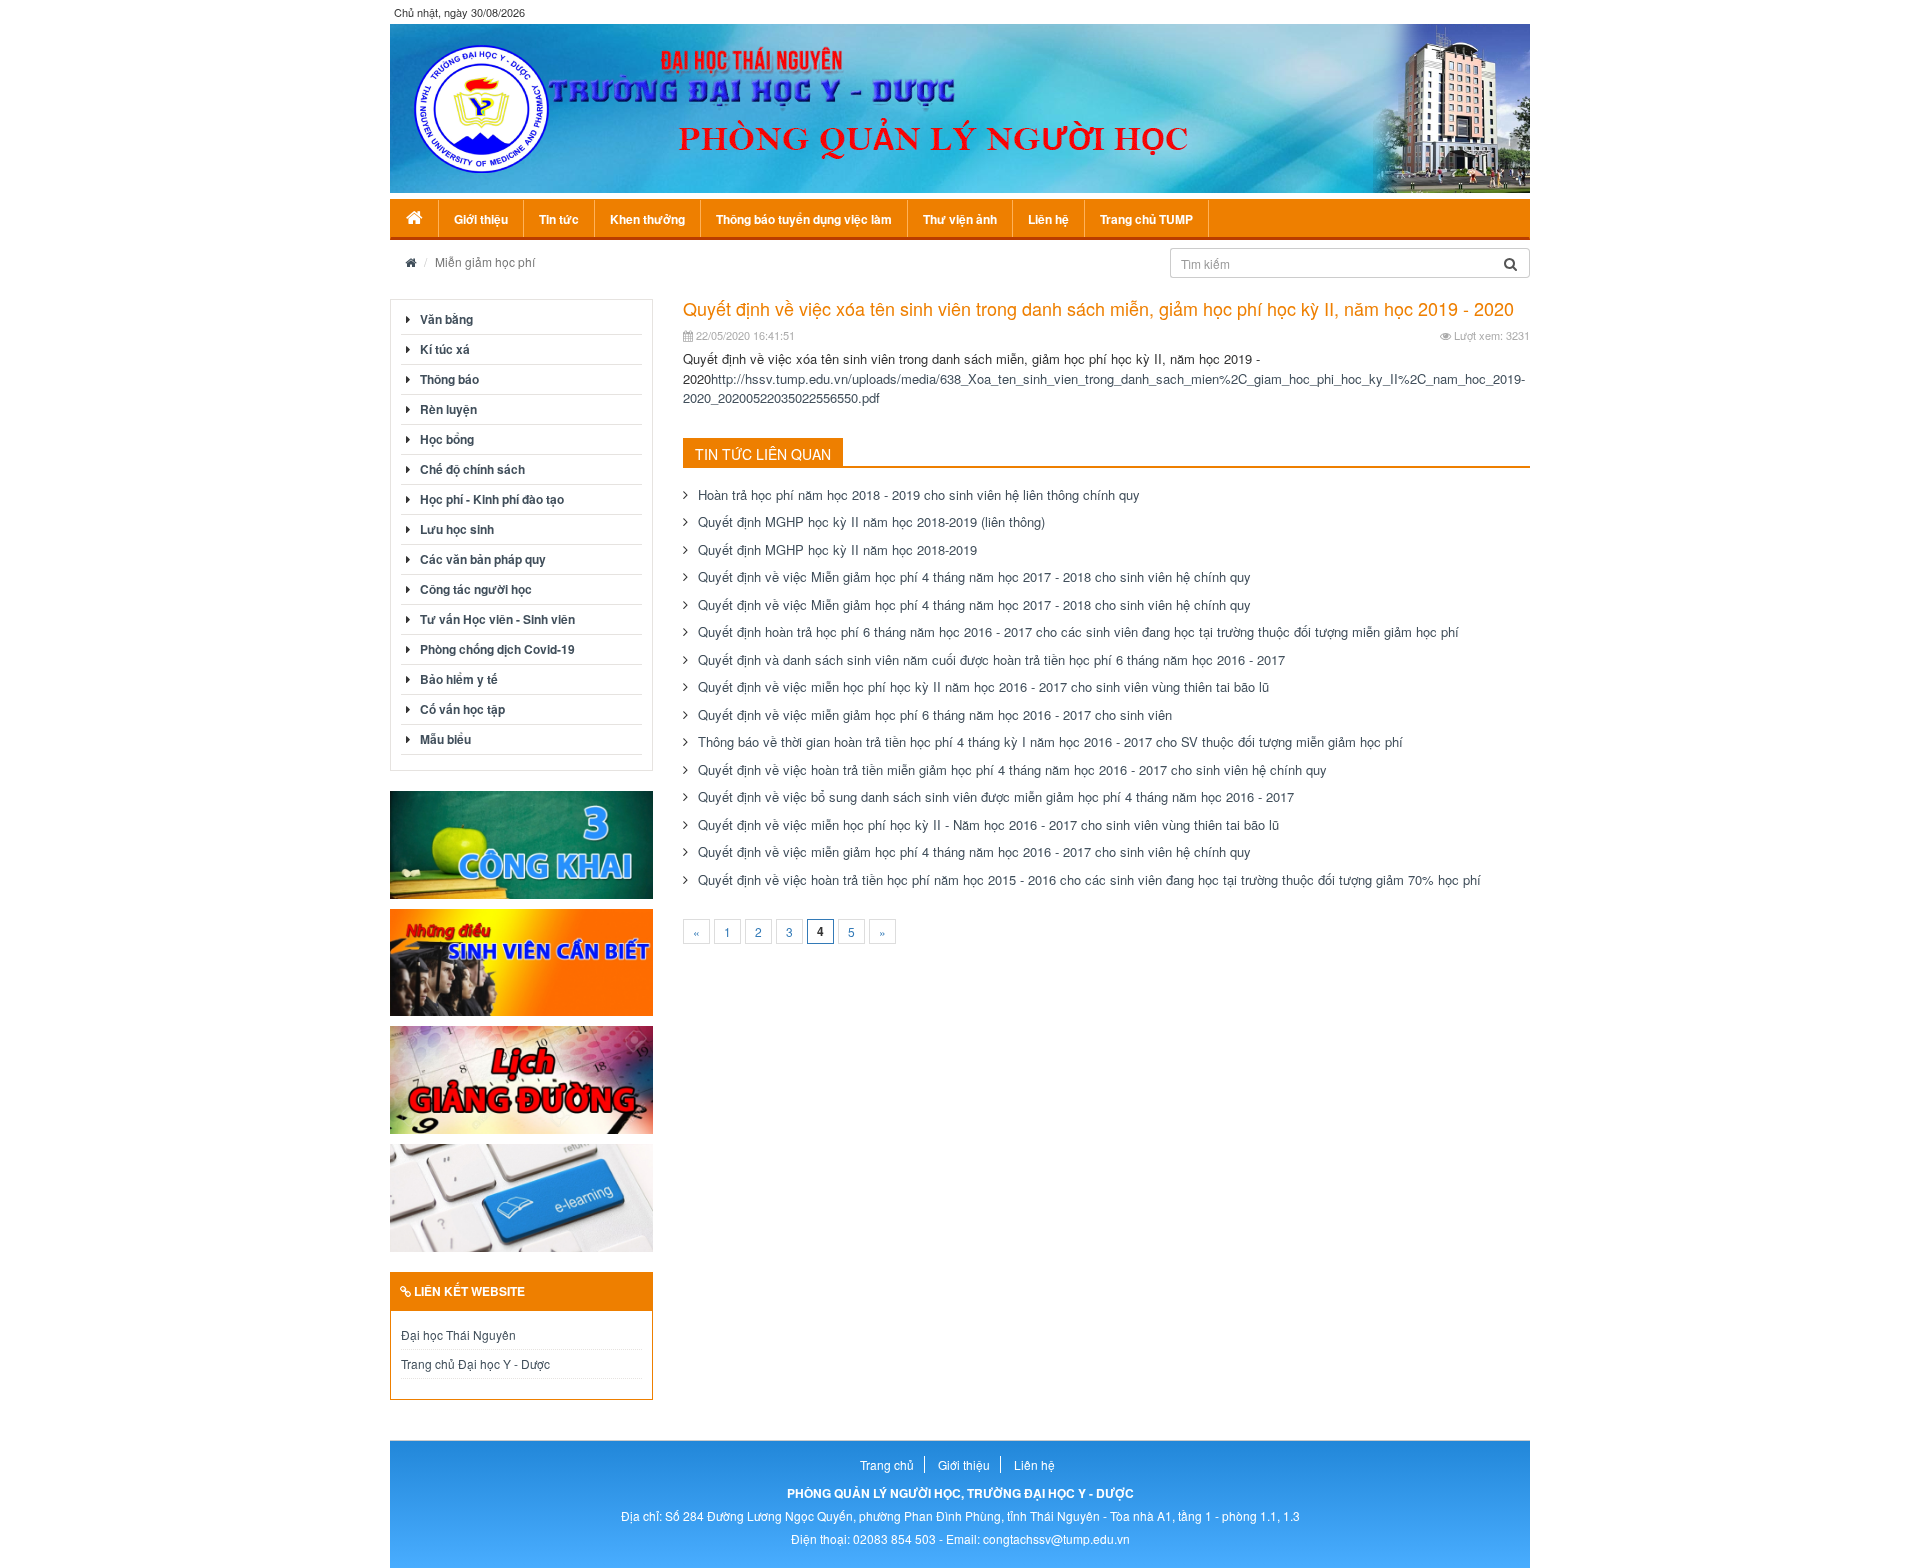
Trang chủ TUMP (1146, 219)
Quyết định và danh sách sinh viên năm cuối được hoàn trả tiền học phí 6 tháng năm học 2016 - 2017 (991, 659)
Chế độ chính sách (472, 469)
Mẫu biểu (445, 739)
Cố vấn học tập (462, 709)
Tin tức (559, 219)
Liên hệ (1048, 219)
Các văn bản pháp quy (483, 559)
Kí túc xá (445, 349)
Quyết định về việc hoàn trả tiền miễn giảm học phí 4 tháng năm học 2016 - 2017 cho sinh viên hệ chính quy (1012, 769)
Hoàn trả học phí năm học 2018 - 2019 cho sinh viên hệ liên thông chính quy (919, 494)
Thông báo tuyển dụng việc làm (804, 219)
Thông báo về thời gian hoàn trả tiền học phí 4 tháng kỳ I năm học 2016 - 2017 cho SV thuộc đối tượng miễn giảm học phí (1050, 741)
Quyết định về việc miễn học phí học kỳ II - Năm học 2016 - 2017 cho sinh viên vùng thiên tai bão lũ (988, 824)
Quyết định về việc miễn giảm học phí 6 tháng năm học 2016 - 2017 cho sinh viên (935, 714)
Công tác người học (476, 589)
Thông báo (449, 379)
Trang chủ (887, 1464)
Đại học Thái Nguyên (458, 1334)
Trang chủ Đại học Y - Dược (475, 1363)
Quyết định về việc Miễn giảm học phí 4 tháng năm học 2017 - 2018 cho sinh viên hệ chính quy (974, 576)
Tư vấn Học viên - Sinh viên (497, 619)
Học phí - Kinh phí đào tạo (492, 499)
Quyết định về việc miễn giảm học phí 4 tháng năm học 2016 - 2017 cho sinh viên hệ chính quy (974, 851)
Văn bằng (446, 319)
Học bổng (447, 439)
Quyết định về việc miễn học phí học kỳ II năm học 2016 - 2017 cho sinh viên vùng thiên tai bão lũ (983, 686)
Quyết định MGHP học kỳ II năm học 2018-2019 (837, 549)
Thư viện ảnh (960, 219)
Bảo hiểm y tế (459, 679)
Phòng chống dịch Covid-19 (497, 649)
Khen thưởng (647, 219)
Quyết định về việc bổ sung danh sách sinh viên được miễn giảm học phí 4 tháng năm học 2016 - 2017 (996, 796)
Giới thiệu (481, 219)
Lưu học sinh (457, 529)
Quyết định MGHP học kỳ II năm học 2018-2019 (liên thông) (871, 521)
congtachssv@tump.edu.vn (1056, 1538)
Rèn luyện (448, 409)
